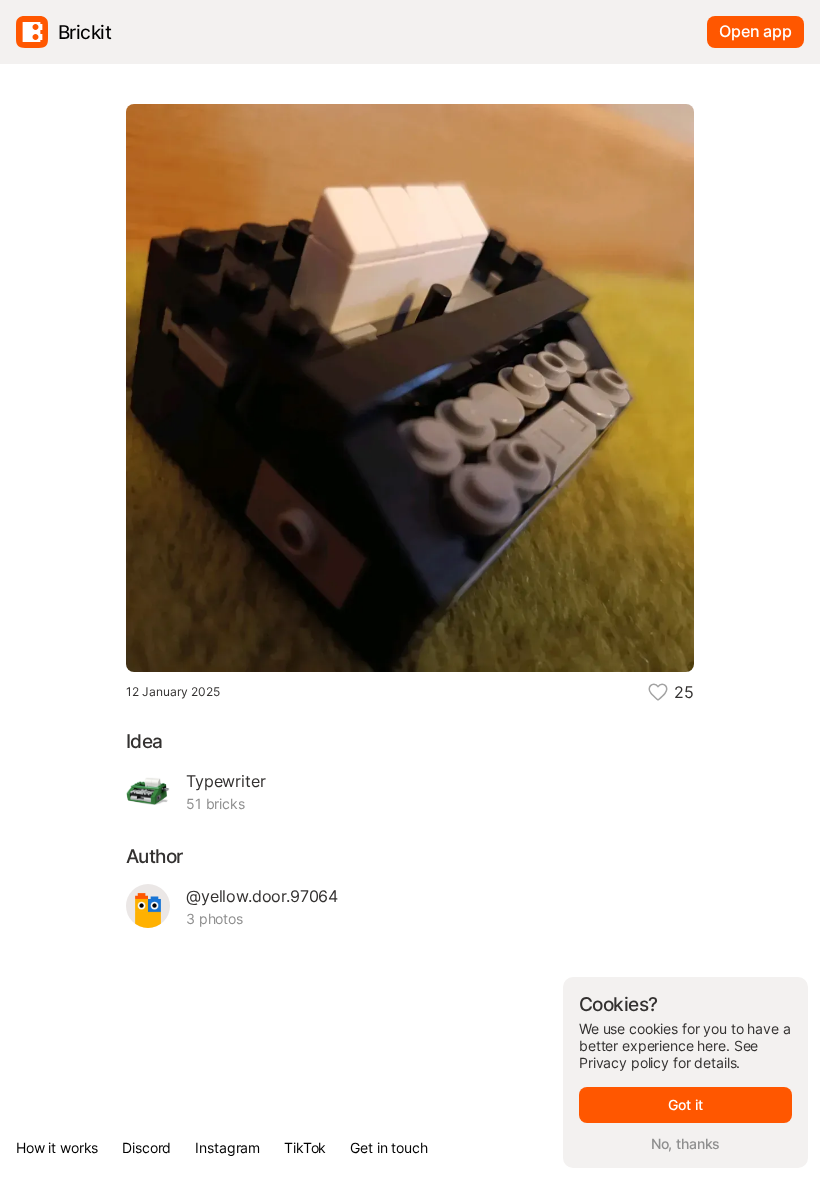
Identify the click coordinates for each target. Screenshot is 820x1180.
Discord (146, 1147)
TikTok (305, 1147)
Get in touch (388, 1147)
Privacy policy (624, 1062)
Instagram (227, 1147)
